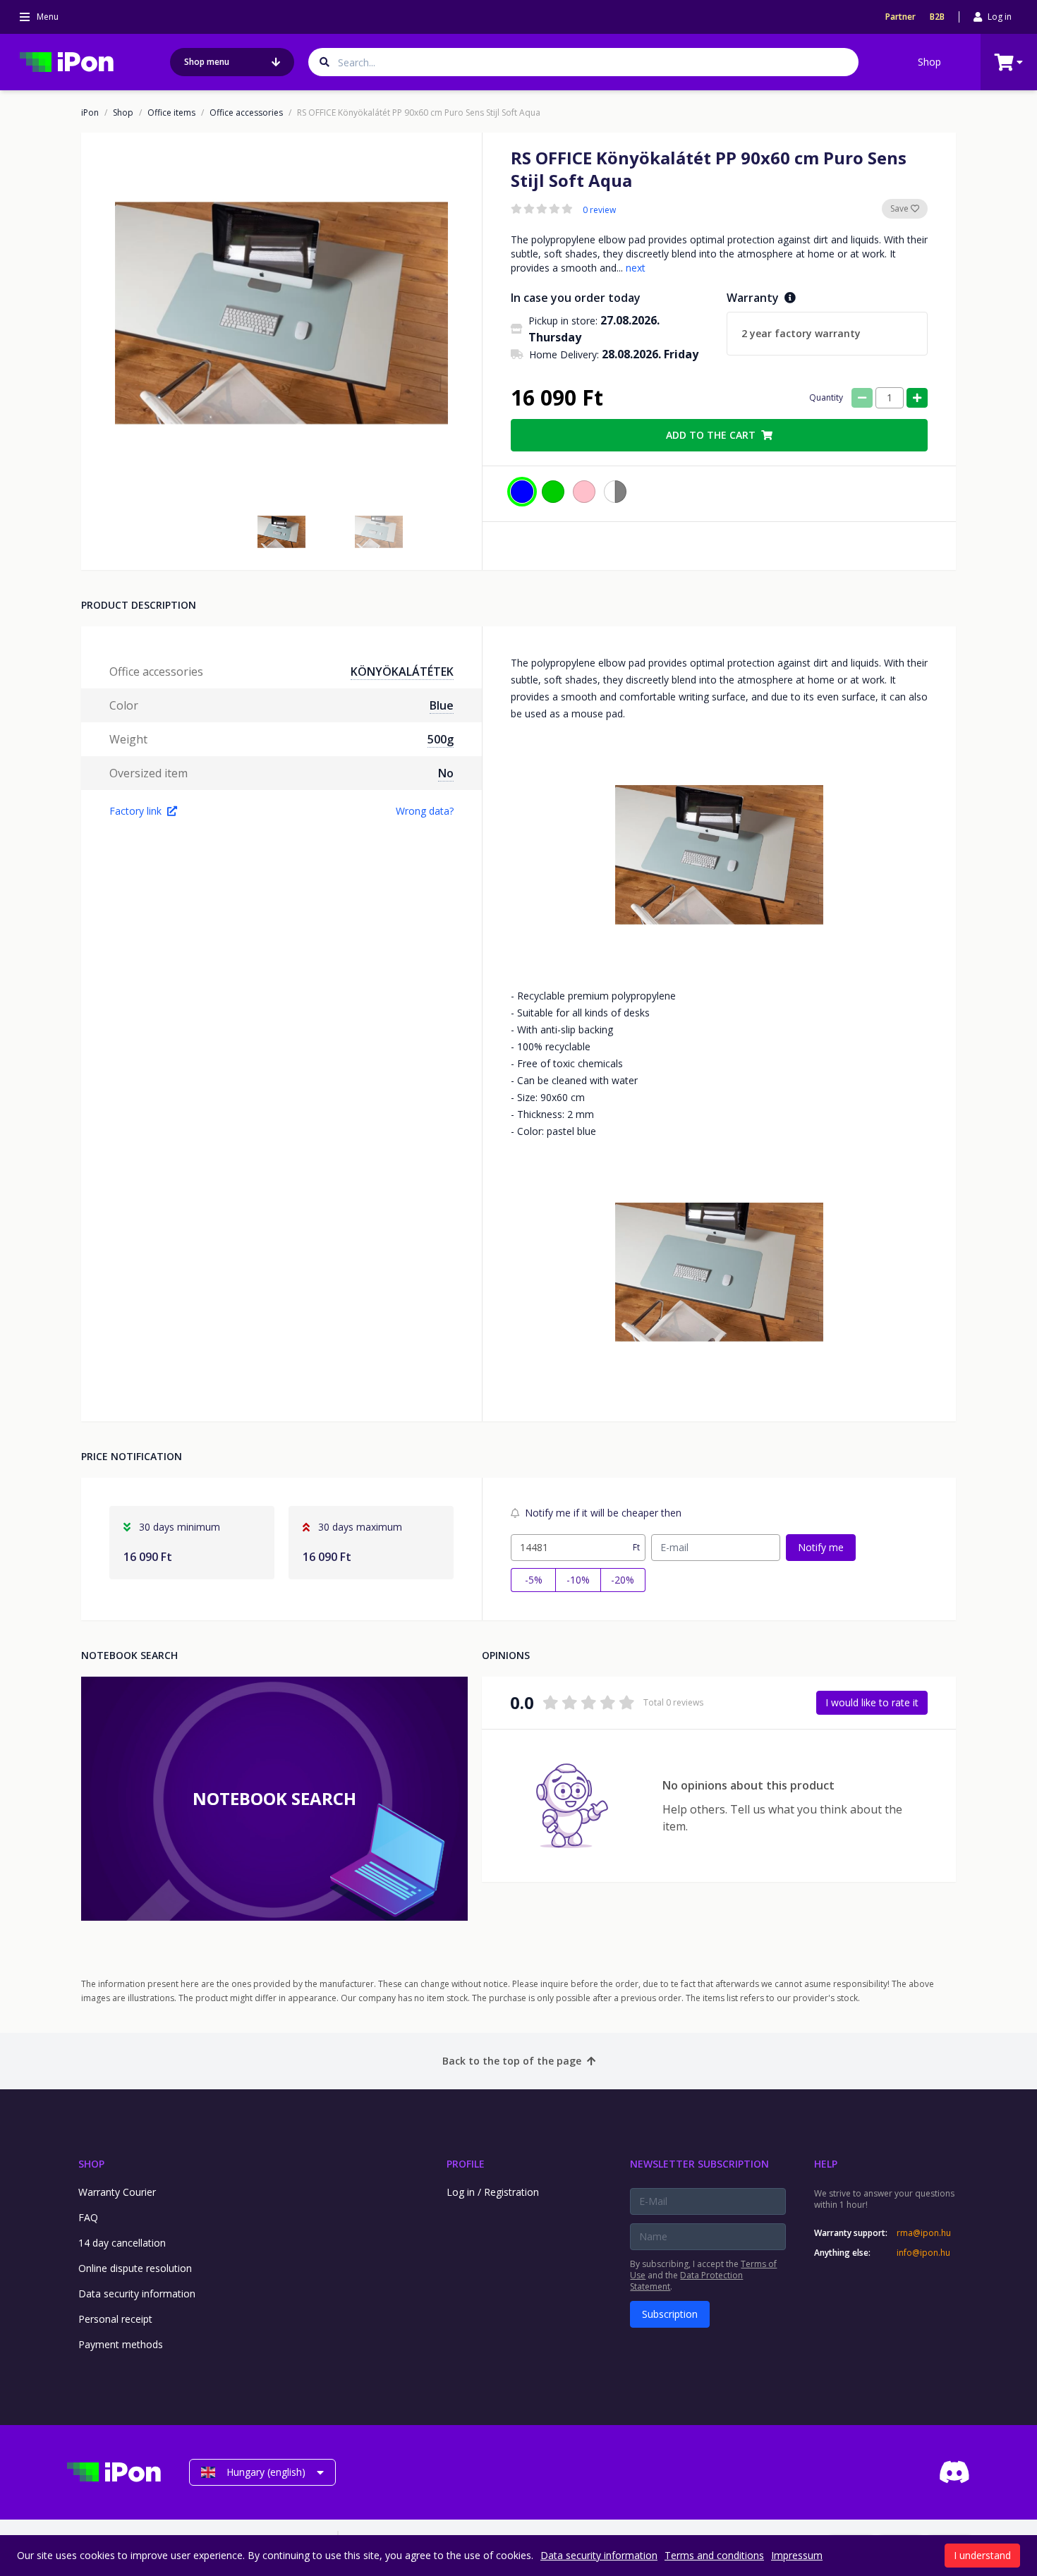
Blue (442, 705)
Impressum (797, 2555)
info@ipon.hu (923, 2253)
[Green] (553, 492)
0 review (599, 210)
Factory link (135, 811)
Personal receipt (115, 2319)
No (446, 773)
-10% (578, 1580)
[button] (281, 532)
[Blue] (522, 492)
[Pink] (584, 492)
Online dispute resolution (135, 2268)
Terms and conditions (714, 2555)
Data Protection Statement (686, 2281)
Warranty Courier (117, 2192)
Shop (929, 62)
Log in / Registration (493, 2192)
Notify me (821, 1547)
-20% (623, 1580)
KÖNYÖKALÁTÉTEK (402, 672)
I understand (982, 2555)
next (636, 268)
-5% (534, 1580)
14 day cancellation (122, 2243)
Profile (466, 2164)
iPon (90, 113)
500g (441, 739)
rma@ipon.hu (924, 2233)
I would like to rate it (872, 1702)
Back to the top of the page (512, 2061)
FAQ (88, 2217)
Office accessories (246, 113)
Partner (900, 17)
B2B (937, 17)
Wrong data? (425, 811)
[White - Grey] (615, 492)
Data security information (137, 2294)
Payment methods (121, 2344)
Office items (171, 113)
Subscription (670, 2314)
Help (826, 2164)
